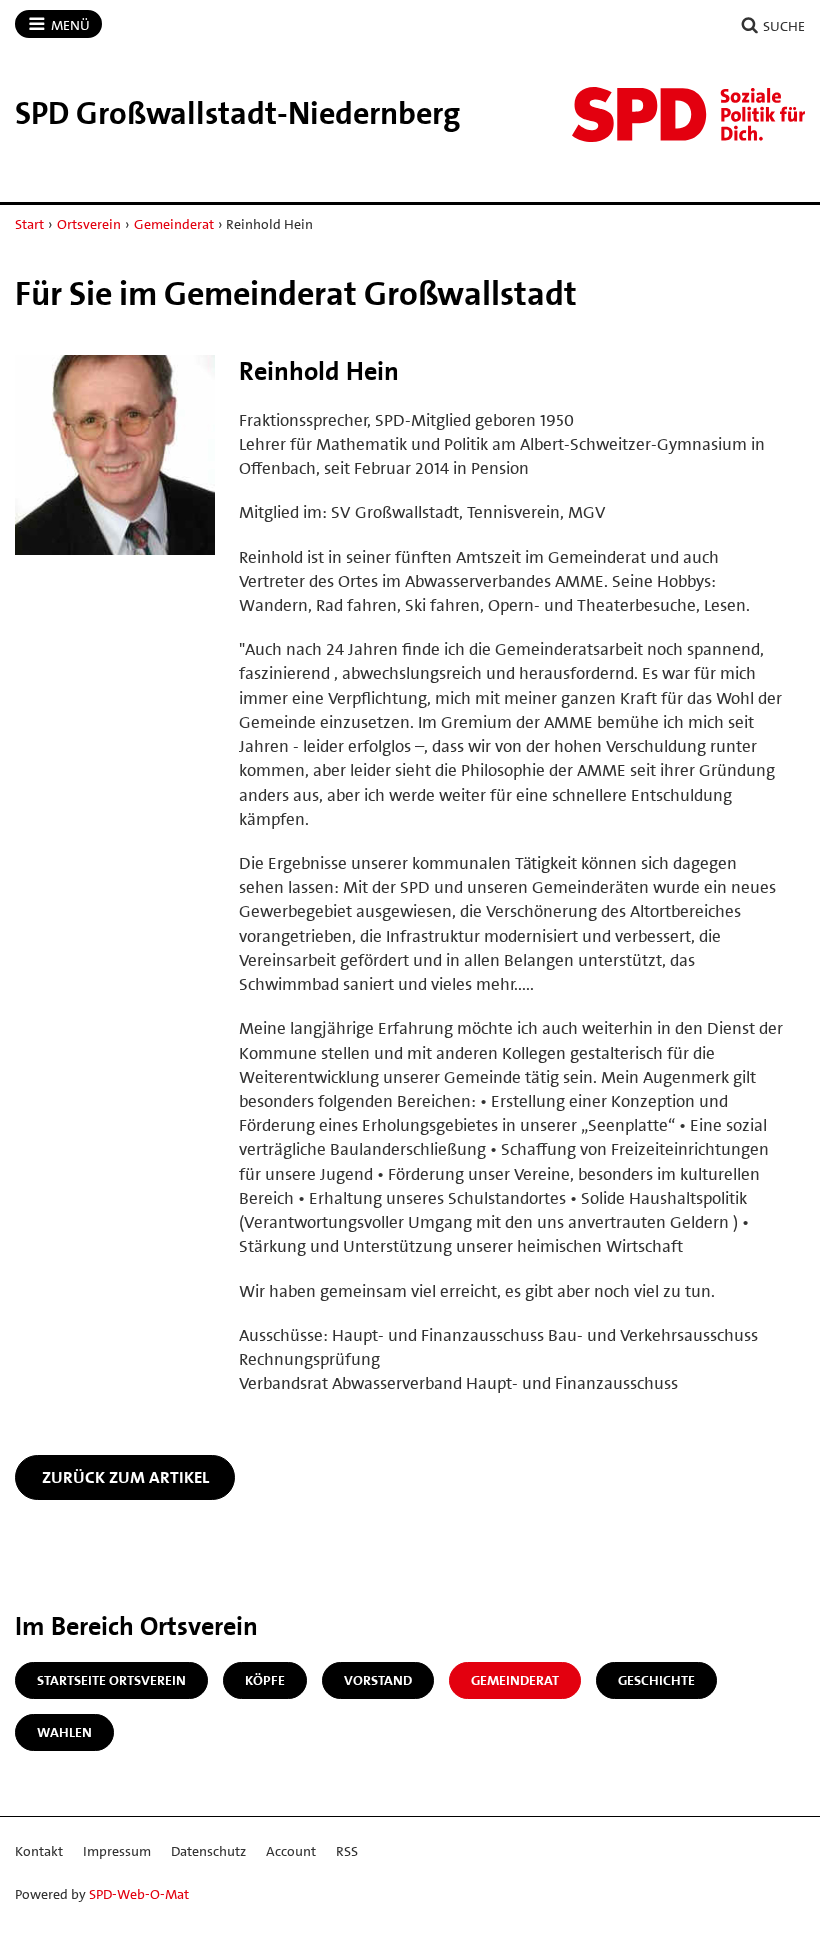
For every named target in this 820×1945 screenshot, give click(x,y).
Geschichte (656, 1680)
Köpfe (265, 1680)
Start (29, 224)
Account (291, 1851)
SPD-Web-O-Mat (139, 1894)
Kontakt (39, 1851)
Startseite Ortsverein (111, 1680)
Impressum (117, 1851)
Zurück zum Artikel (125, 1477)
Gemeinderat (174, 224)
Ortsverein (89, 224)
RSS (347, 1851)
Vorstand (378, 1680)
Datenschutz (208, 1851)
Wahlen (64, 1732)
